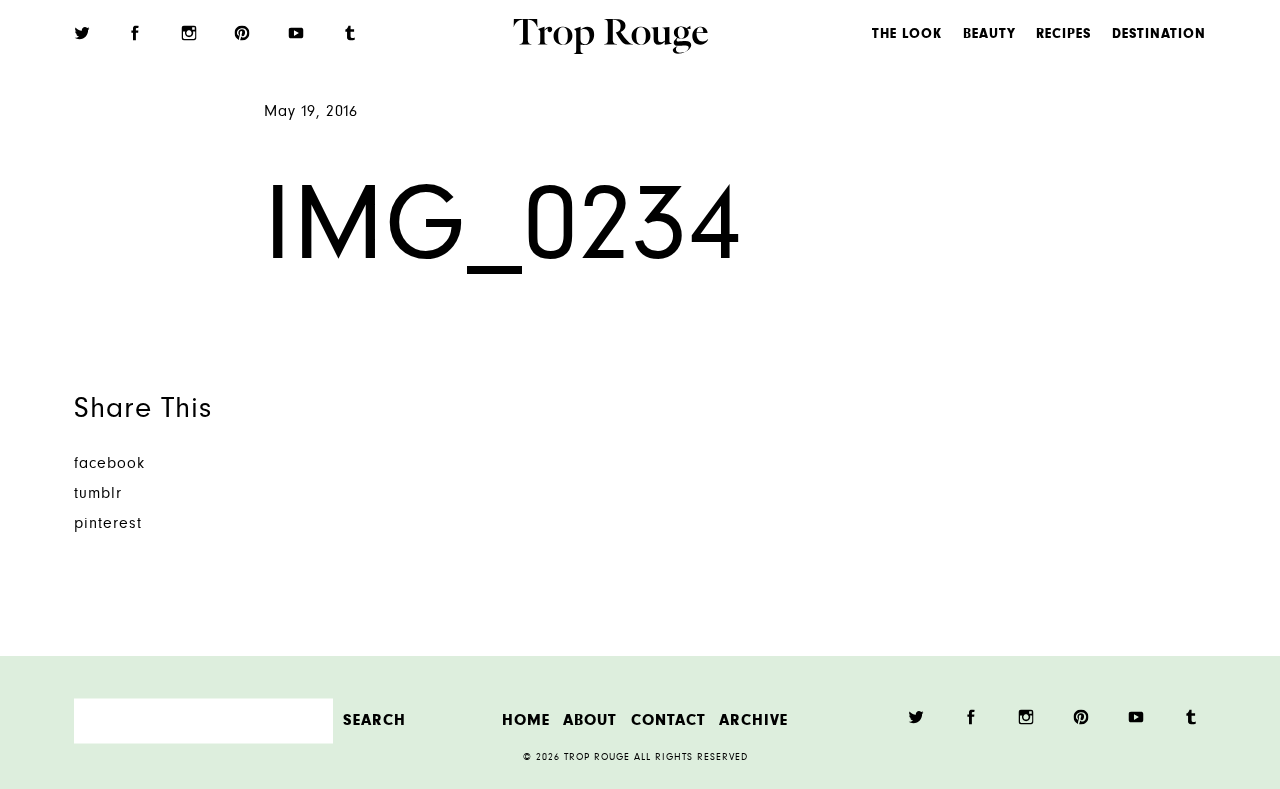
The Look (907, 35)
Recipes (1063, 35)
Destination (1159, 35)
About (590, 720)
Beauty (989, 35)
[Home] (610, 39)
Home (526, 720)
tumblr (98, 494)
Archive (753, 720)
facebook (109, 464)
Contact (668, 720)
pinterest (108, 524)
